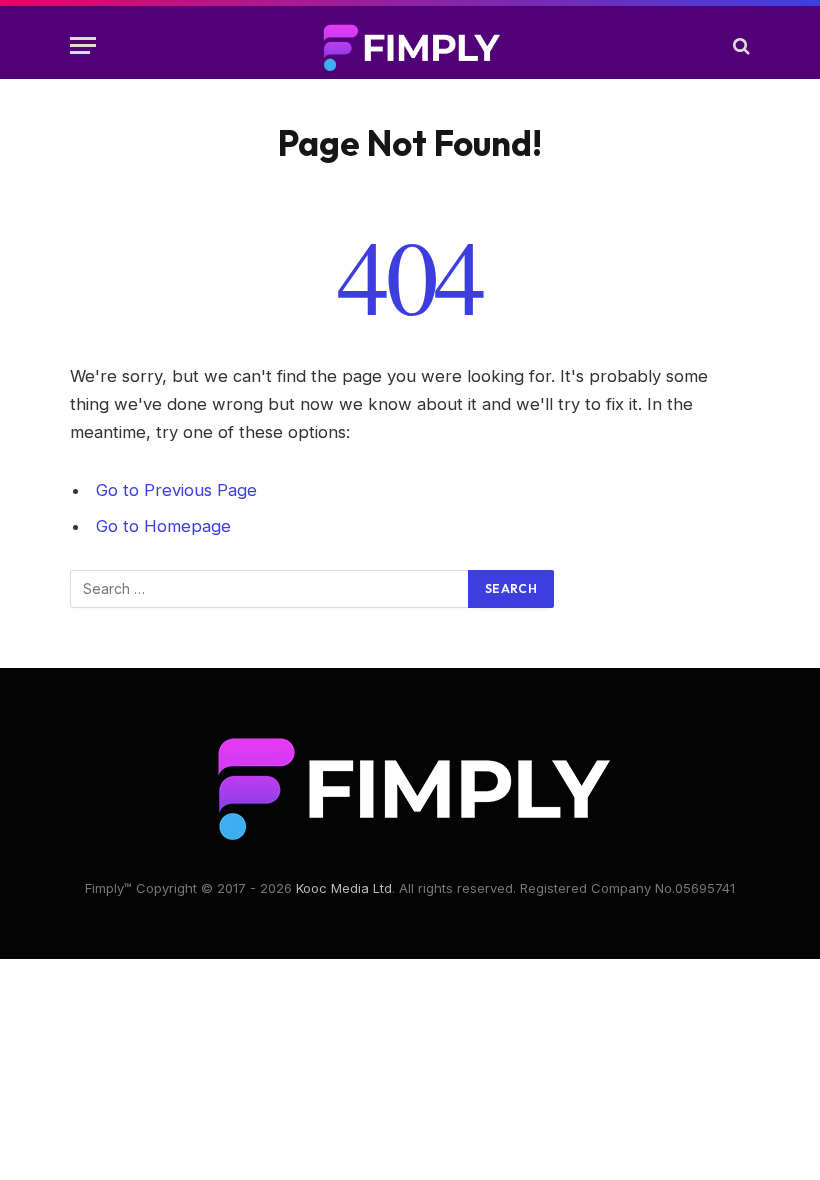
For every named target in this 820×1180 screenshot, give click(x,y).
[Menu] (83, 45)
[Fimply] (410, 45)
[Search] (739, 45)
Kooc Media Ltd (344, 888)
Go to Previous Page (176, 490)
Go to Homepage (163, 526)
